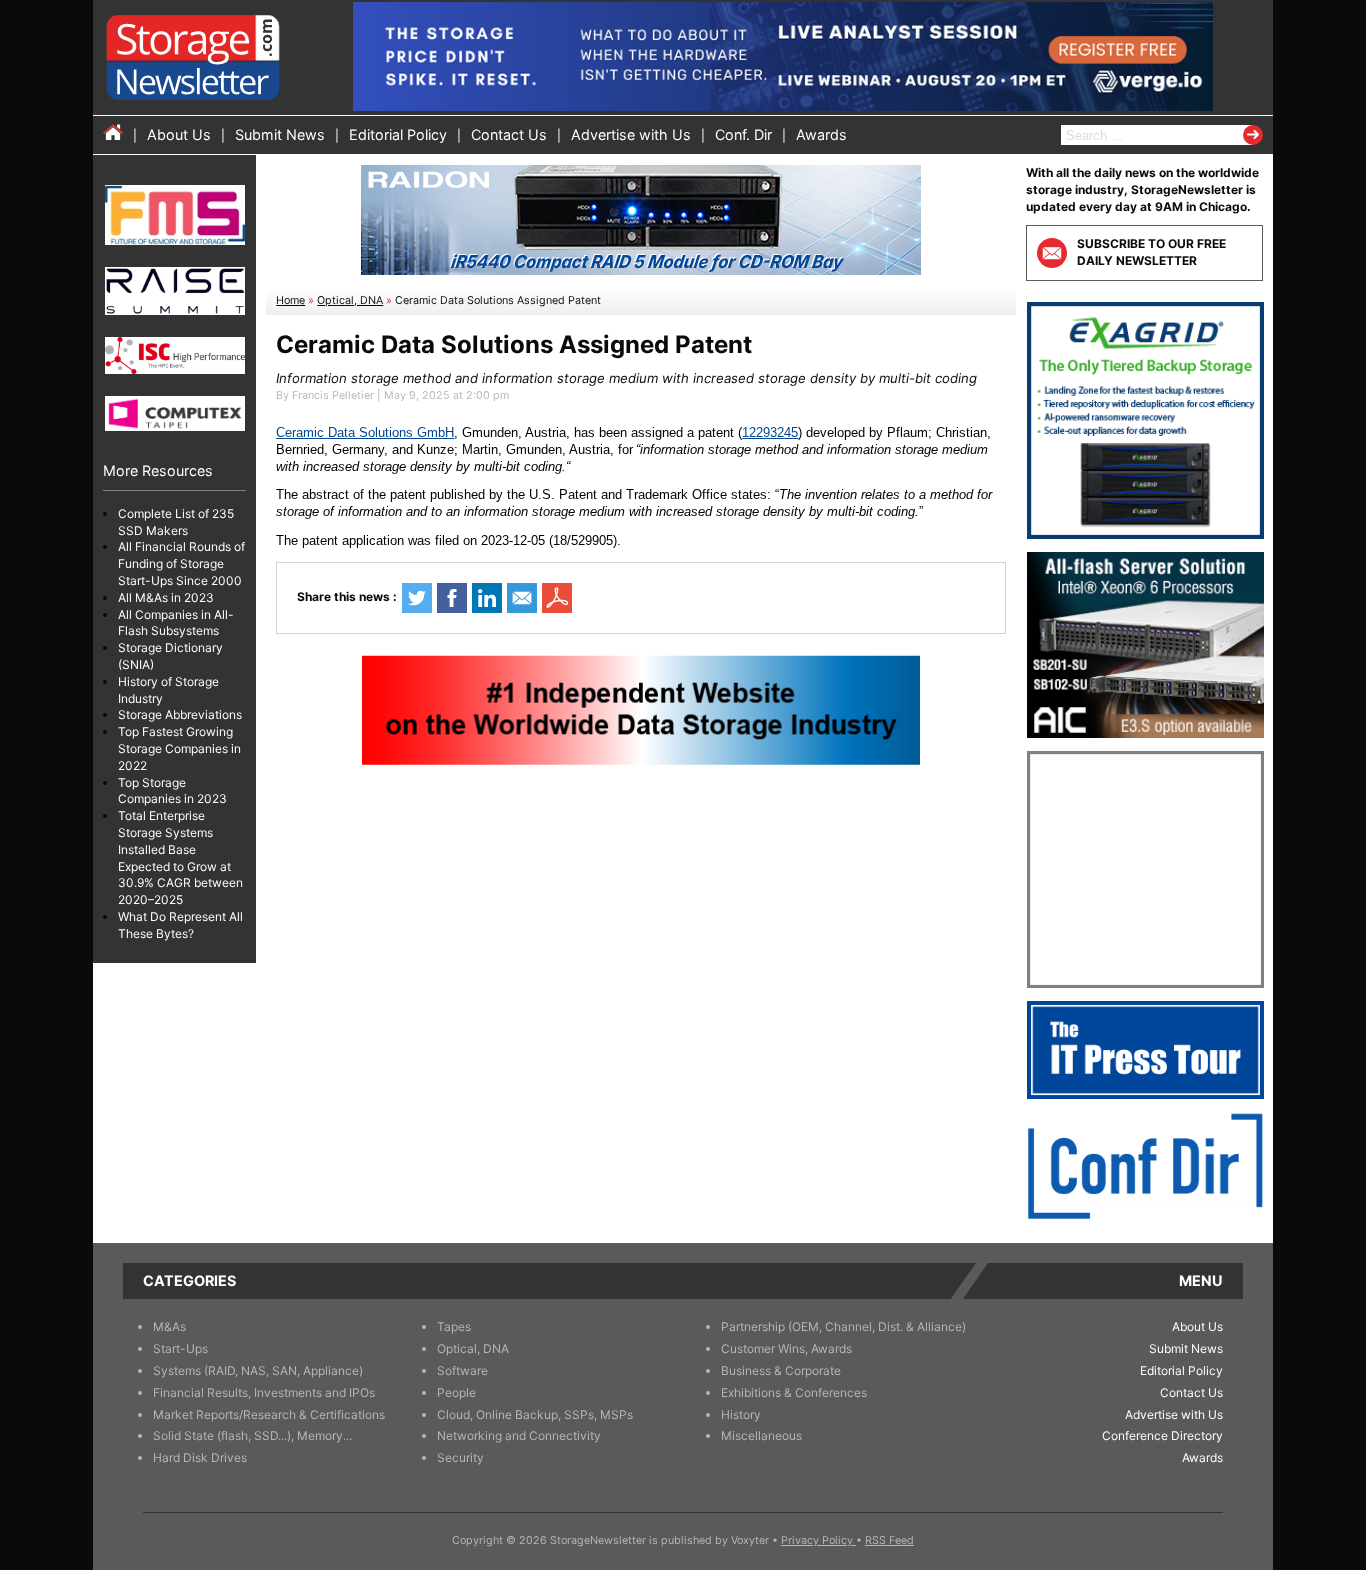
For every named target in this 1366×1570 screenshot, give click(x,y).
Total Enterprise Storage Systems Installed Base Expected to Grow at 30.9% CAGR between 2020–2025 (180, 858)
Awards (821, 134)
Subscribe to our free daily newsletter (1151, 252)
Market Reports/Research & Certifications (269, 1414)
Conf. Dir (743, 134)
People (456, 1392)
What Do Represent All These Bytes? (180, 925)
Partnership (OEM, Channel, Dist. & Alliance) (843, 1326)
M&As (169, 1326)
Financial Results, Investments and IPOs (264, 1392)
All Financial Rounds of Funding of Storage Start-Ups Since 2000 (181, 564)
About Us (179, 134)
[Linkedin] (487, 598)
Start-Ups (180, 1348)
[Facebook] (452, 598)
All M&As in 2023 (166, 597)
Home (290, 300)
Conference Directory (1162, 1435)
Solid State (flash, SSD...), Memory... (252, 1435)
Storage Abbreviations (180, 715)
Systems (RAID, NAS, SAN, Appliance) (258, 1370)
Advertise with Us (631, 134)
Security (460, 1457)
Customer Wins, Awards (786, 1348)
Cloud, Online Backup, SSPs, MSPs (535, 1414)
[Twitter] (417, 598)
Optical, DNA (350, 300)
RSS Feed (889, 1540)
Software (462, 1370)
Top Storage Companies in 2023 (172, 791)
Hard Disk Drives (200, 1457)
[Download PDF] (557, 598)
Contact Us (509, 134)
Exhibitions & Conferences (794, 1392)
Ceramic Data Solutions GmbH (365, 432)
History (741, 1414)
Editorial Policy (398, 134)
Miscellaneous (761, 1435)
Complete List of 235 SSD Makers (176, 522)
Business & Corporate (781, 1370)
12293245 (770, 432)
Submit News (280, 134)
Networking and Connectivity (519, 1435)
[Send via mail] (522, 598)
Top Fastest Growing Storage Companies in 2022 (179, 749)
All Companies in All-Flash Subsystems (176, 623)
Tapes (454, 1326)
